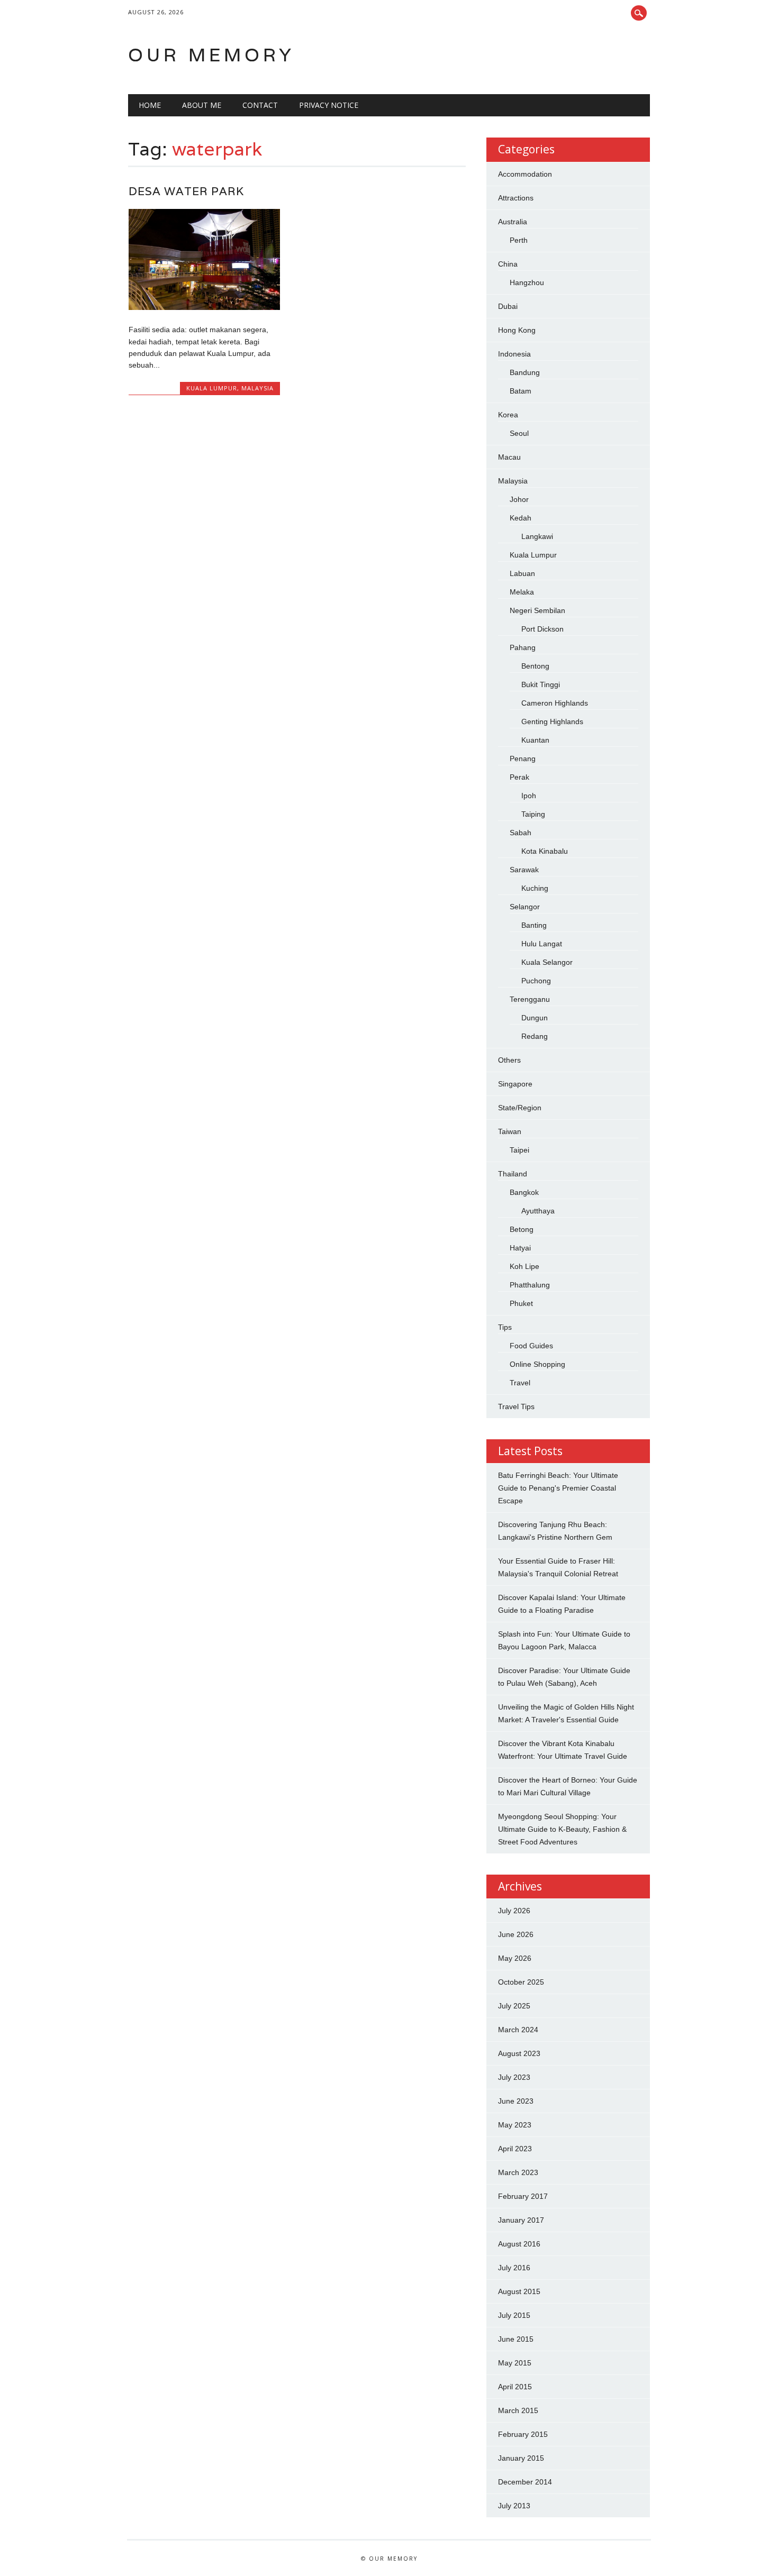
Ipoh (529, 796)
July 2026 (514, 1911)
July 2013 (514, 2506)
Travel (520, 1383)
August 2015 (519, 2291)
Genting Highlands (552, 721)
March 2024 (518, 2030)
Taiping (533, 814)
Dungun (535, 1018)
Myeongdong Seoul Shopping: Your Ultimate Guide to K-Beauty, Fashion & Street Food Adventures (562, 1829)
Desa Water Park (186, 191)
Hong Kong (517, 330)
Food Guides (531, 1346)
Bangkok (524, 1192)
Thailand (513, 1174)
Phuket (521, 1303)
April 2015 (515, 2387)
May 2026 (515, 1958)
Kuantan (535, 740)
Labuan (522, 573)
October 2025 (521, 1982)
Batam (521, 391)
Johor (519, 499)
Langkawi (537, 536)
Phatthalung (530, 1285)
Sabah (521, 833)
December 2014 (525, 2482)
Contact (260, 105)
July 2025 (514, 2006)
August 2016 (519, 2244)
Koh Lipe (524, 1266)
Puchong (536, 981)
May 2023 (515, 2125)
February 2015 (523, 2434)
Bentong (535, 666)
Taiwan (510, 1131)
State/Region (520, 1108)
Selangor (525, 907)
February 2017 (523, 2196)
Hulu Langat (542, 944)
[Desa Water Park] (204, 307)
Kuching (535, 888)
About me (202, 105)
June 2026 (516, 1934)
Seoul (519, 433)
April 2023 (515, 2149)
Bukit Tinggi (541, 684)
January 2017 (521, 2220)
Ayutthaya (538, 1211)
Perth (519, 240)
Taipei (519, 1150)
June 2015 (516, 2339)
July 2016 (514, 2268)
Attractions (516, 198)
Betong (522, 1229)
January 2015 (521, 2458)
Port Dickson (542, 629)
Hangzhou (527, 282)
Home (150, 105)
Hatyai (520, 1248)
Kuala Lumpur (212, 388)
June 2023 (516, 2101)
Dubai (508, 306)
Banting (534, 925)
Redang (535, 1036)
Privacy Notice (329, 105)
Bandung (525, 372)
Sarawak (524, 870)
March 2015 (518, 2410)
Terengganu (530, 999)
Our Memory (211, 55)
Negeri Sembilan (537, 610)
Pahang (523, 647)
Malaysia (257, 388)
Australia (513, 222)
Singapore (515, 1084)
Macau (509, 457)
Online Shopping (537, 1364)
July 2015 (514, 2315)
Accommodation (525, 174)
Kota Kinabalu (545, 851)
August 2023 (519, 2053)
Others (509, 1060)
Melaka (522, 592)
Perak (519, 777)
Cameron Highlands (555, 703)
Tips (505, 1327)
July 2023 (514, 2077)
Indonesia (514, 354)
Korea (508, 415)
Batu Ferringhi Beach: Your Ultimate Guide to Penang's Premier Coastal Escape (558, 1488)
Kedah (521, 518)
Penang (523, 759)
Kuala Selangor (547, 962)
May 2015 (515, 2363)
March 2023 (518, 2172)
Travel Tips (516, 1406)
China (508, 264)
